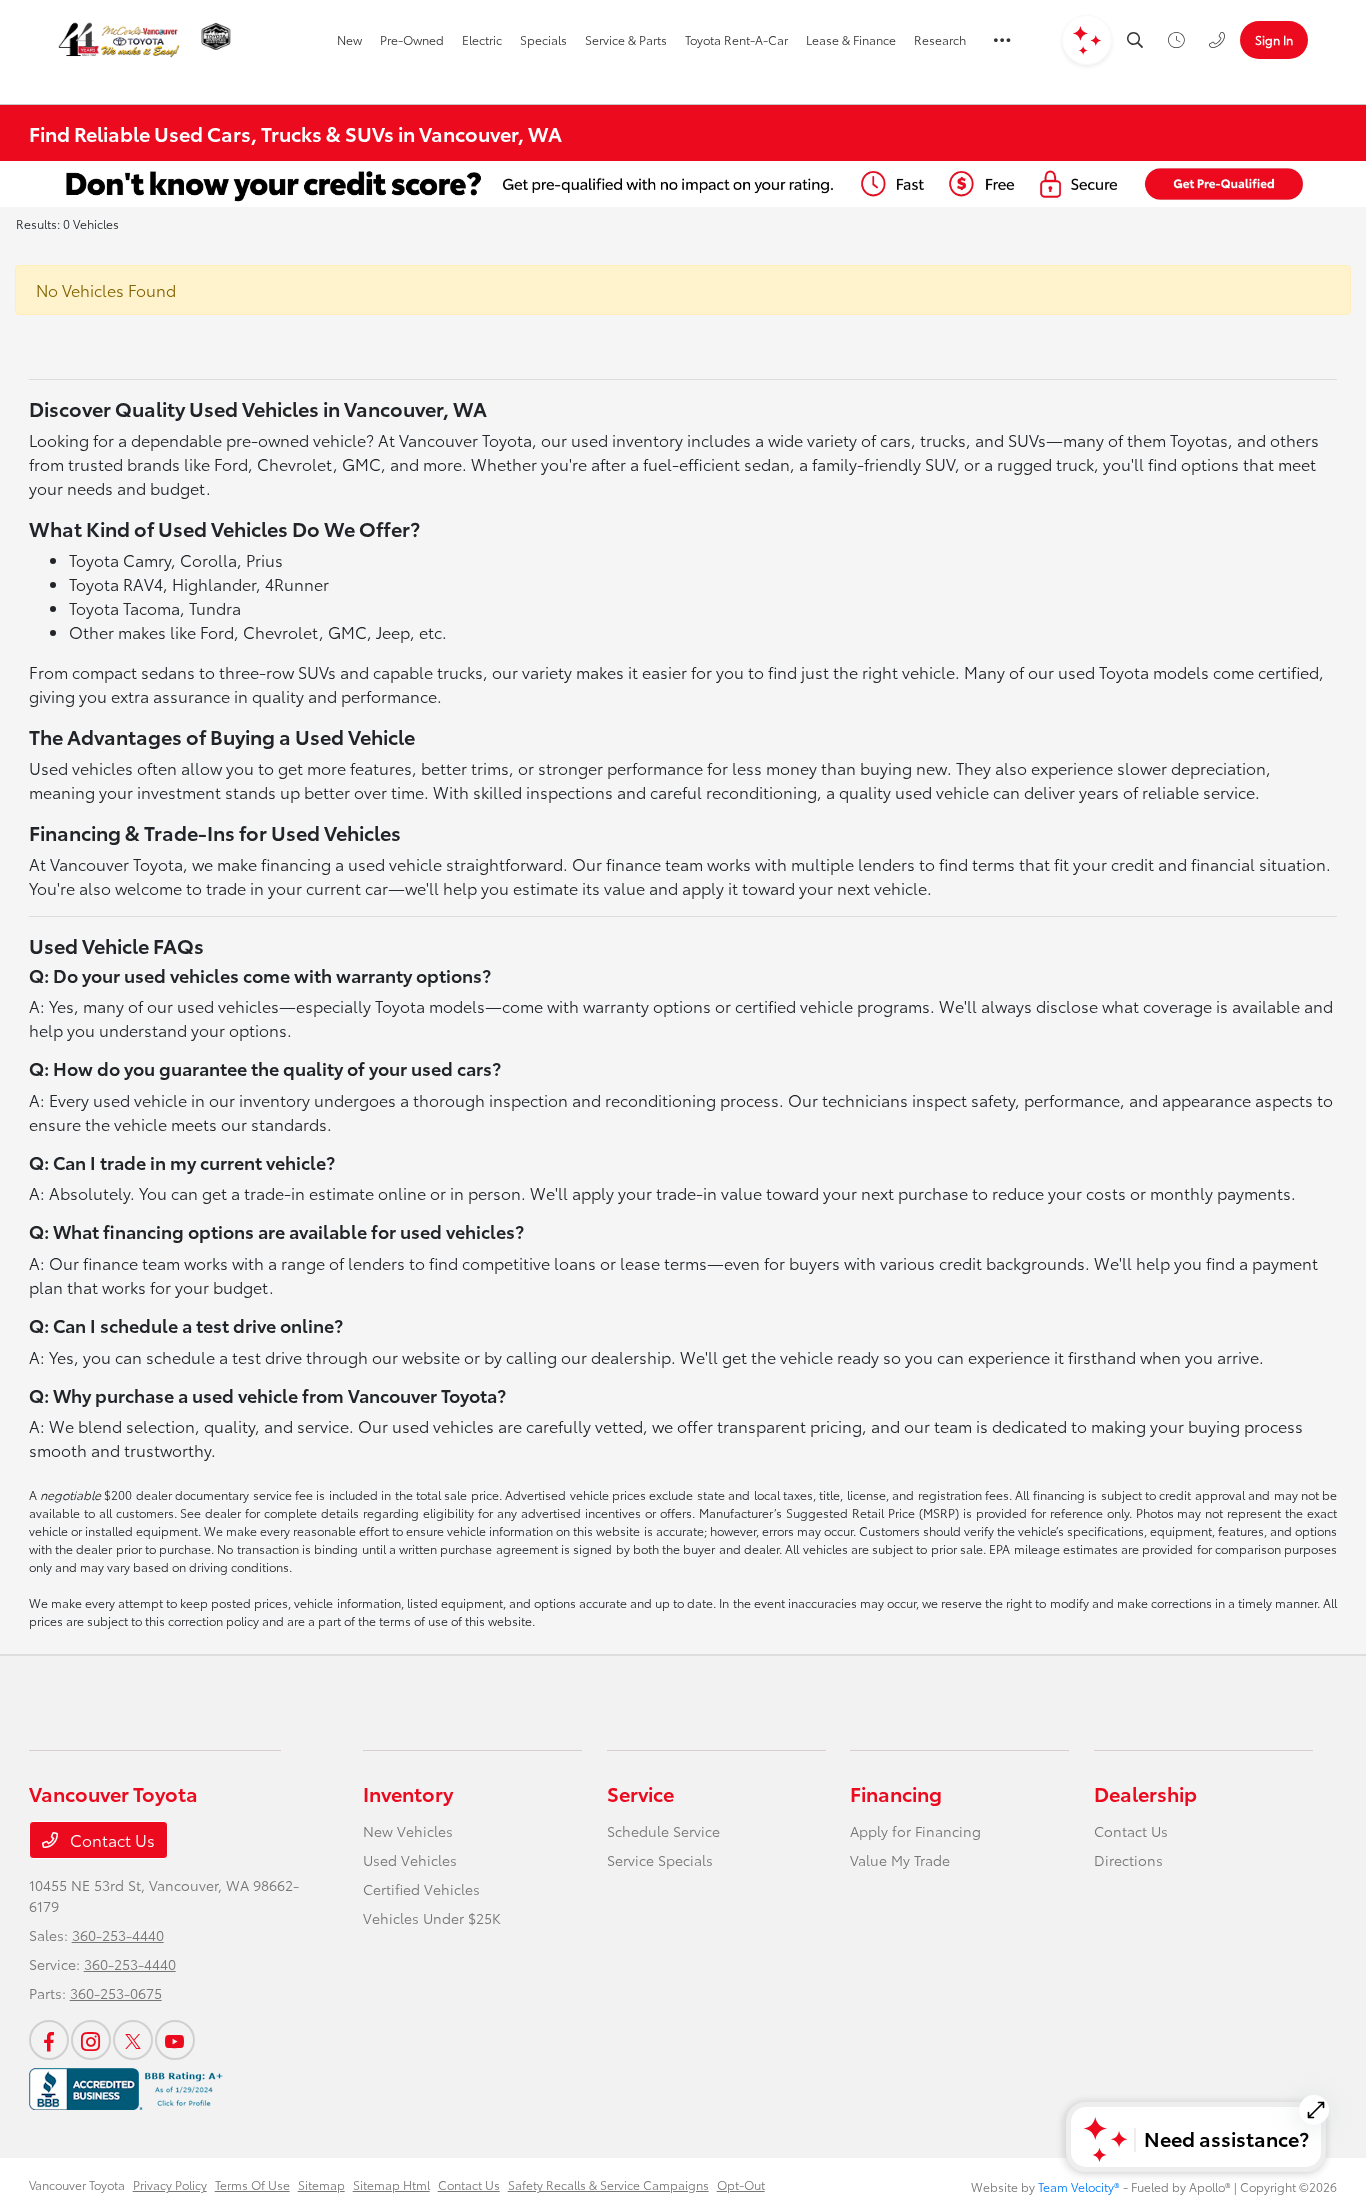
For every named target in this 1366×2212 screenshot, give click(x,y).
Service (640, 1793)
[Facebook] (49, 2040)
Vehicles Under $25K (432, 1918)
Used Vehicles (410, 1860)
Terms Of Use (252, 2184)
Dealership (1145, 1793)
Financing (896, 1793)
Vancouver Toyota (77, 2184)
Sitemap (321, 2184)
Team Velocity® (1079, 2186)
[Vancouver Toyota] (119, 40)
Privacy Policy (170, 2184)
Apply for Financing (915, 1831)
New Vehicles (408, 1831)
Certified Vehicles (421, 1889)
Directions (1128, 1860)
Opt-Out (741, 2184)
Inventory (408, 1793)
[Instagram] (91, 2040)
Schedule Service (663, 1831)
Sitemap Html (391, 2184)
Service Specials (660, 1860)
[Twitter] (133, 2040)
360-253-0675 (116, 1993)
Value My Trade (900, 1860)
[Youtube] (175, 2040)
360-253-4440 (118, 1935)
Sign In (1274, 39)
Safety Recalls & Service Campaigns (608, 2184)
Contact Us (110, 1839)
